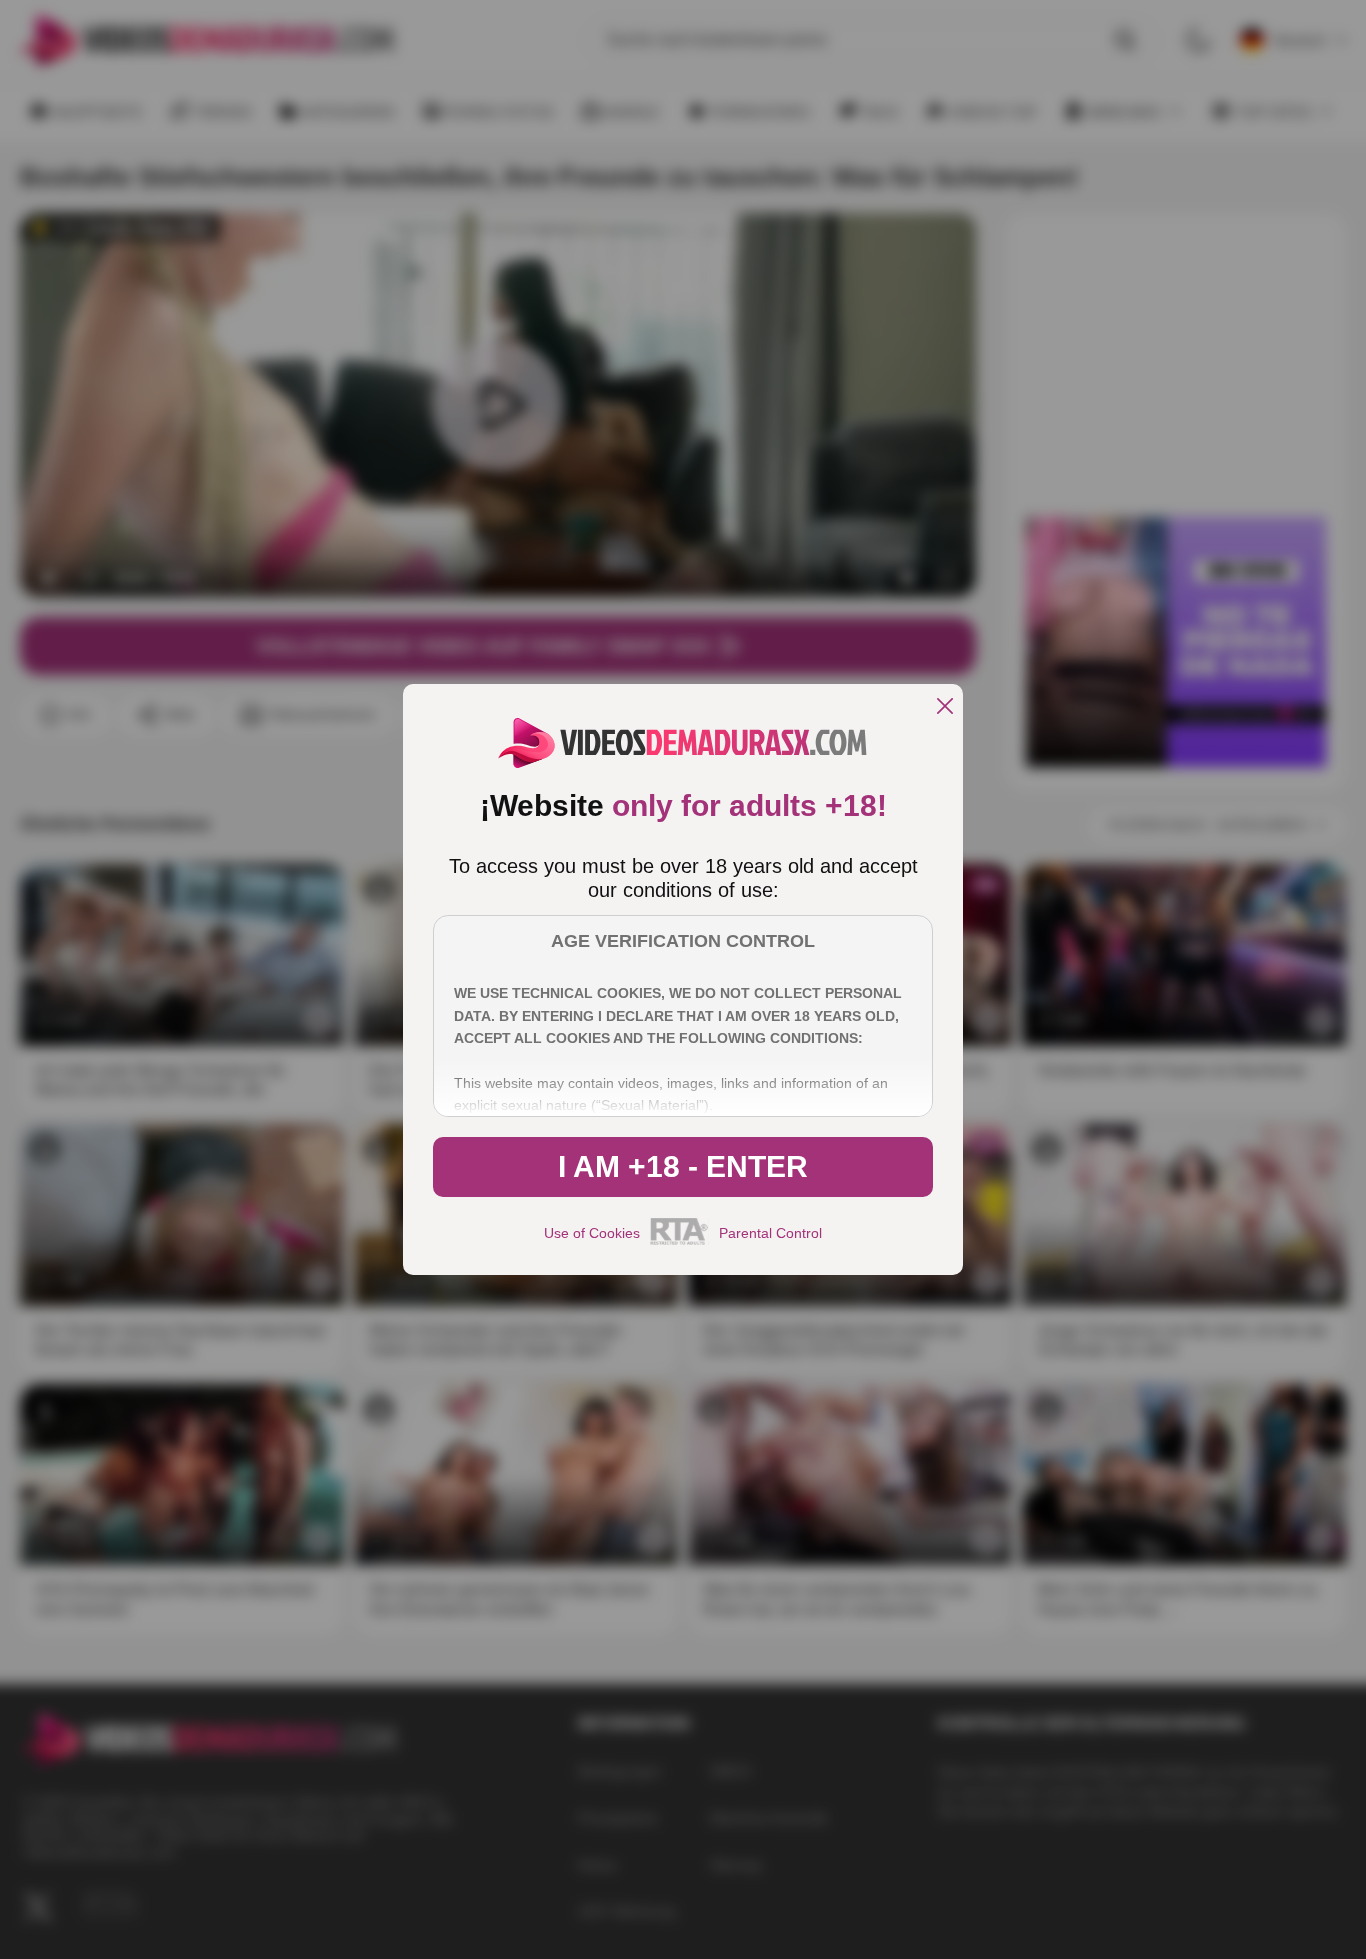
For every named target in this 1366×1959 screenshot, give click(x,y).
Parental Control (770, 1233)
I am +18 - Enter (683, 1166)
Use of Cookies (592, 1233)
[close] (945, 707)
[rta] (679, 1242)
